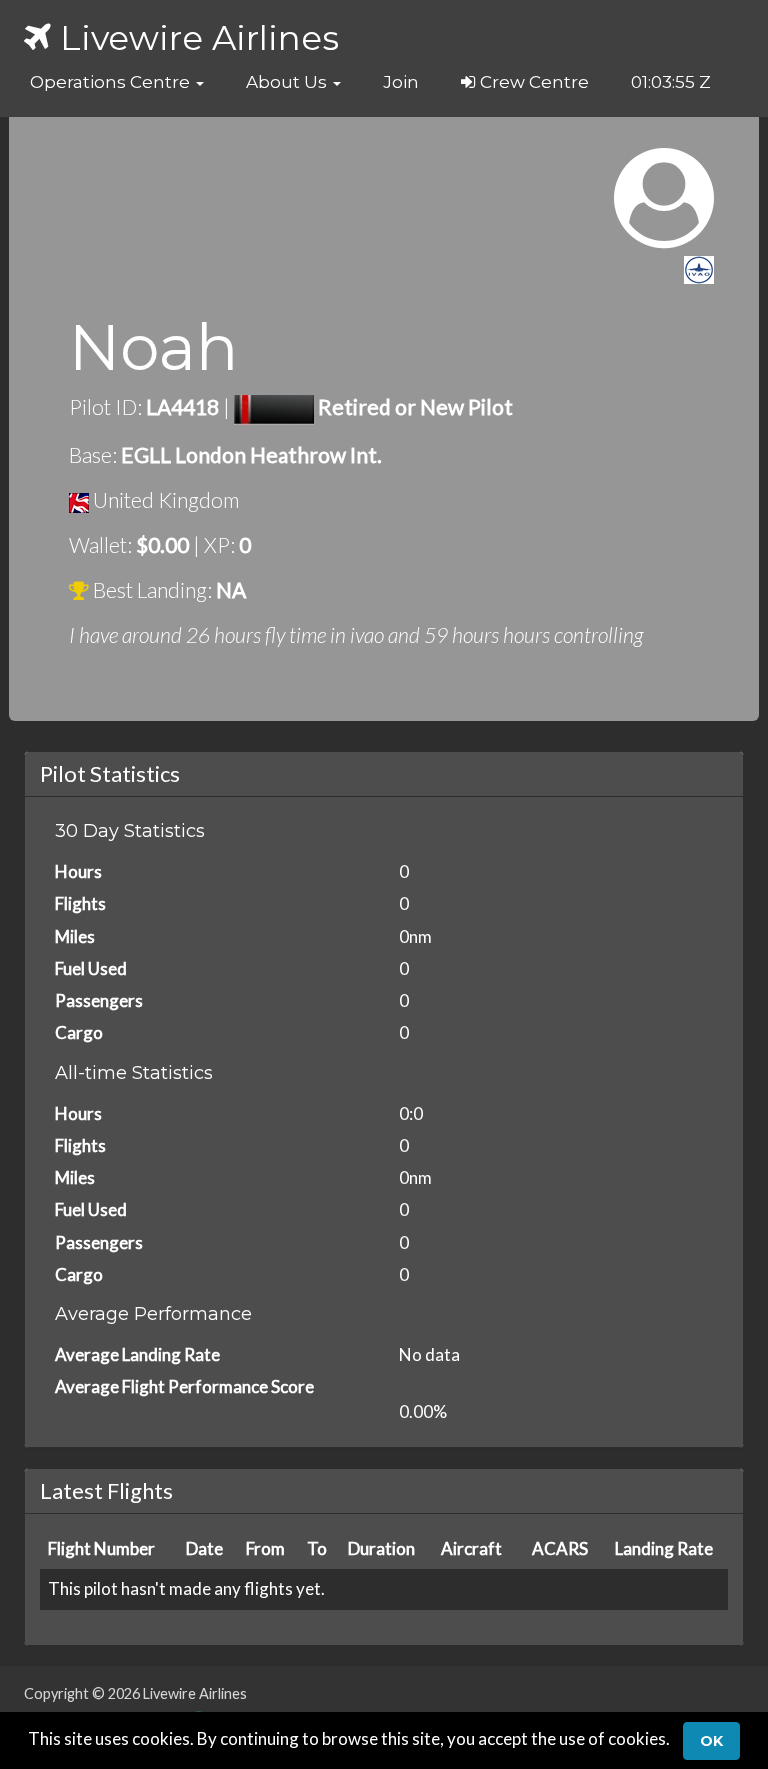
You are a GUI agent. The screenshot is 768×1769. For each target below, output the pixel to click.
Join (401, 82)
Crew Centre (532, 82)
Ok (711, 1741)
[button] (117, 82)
